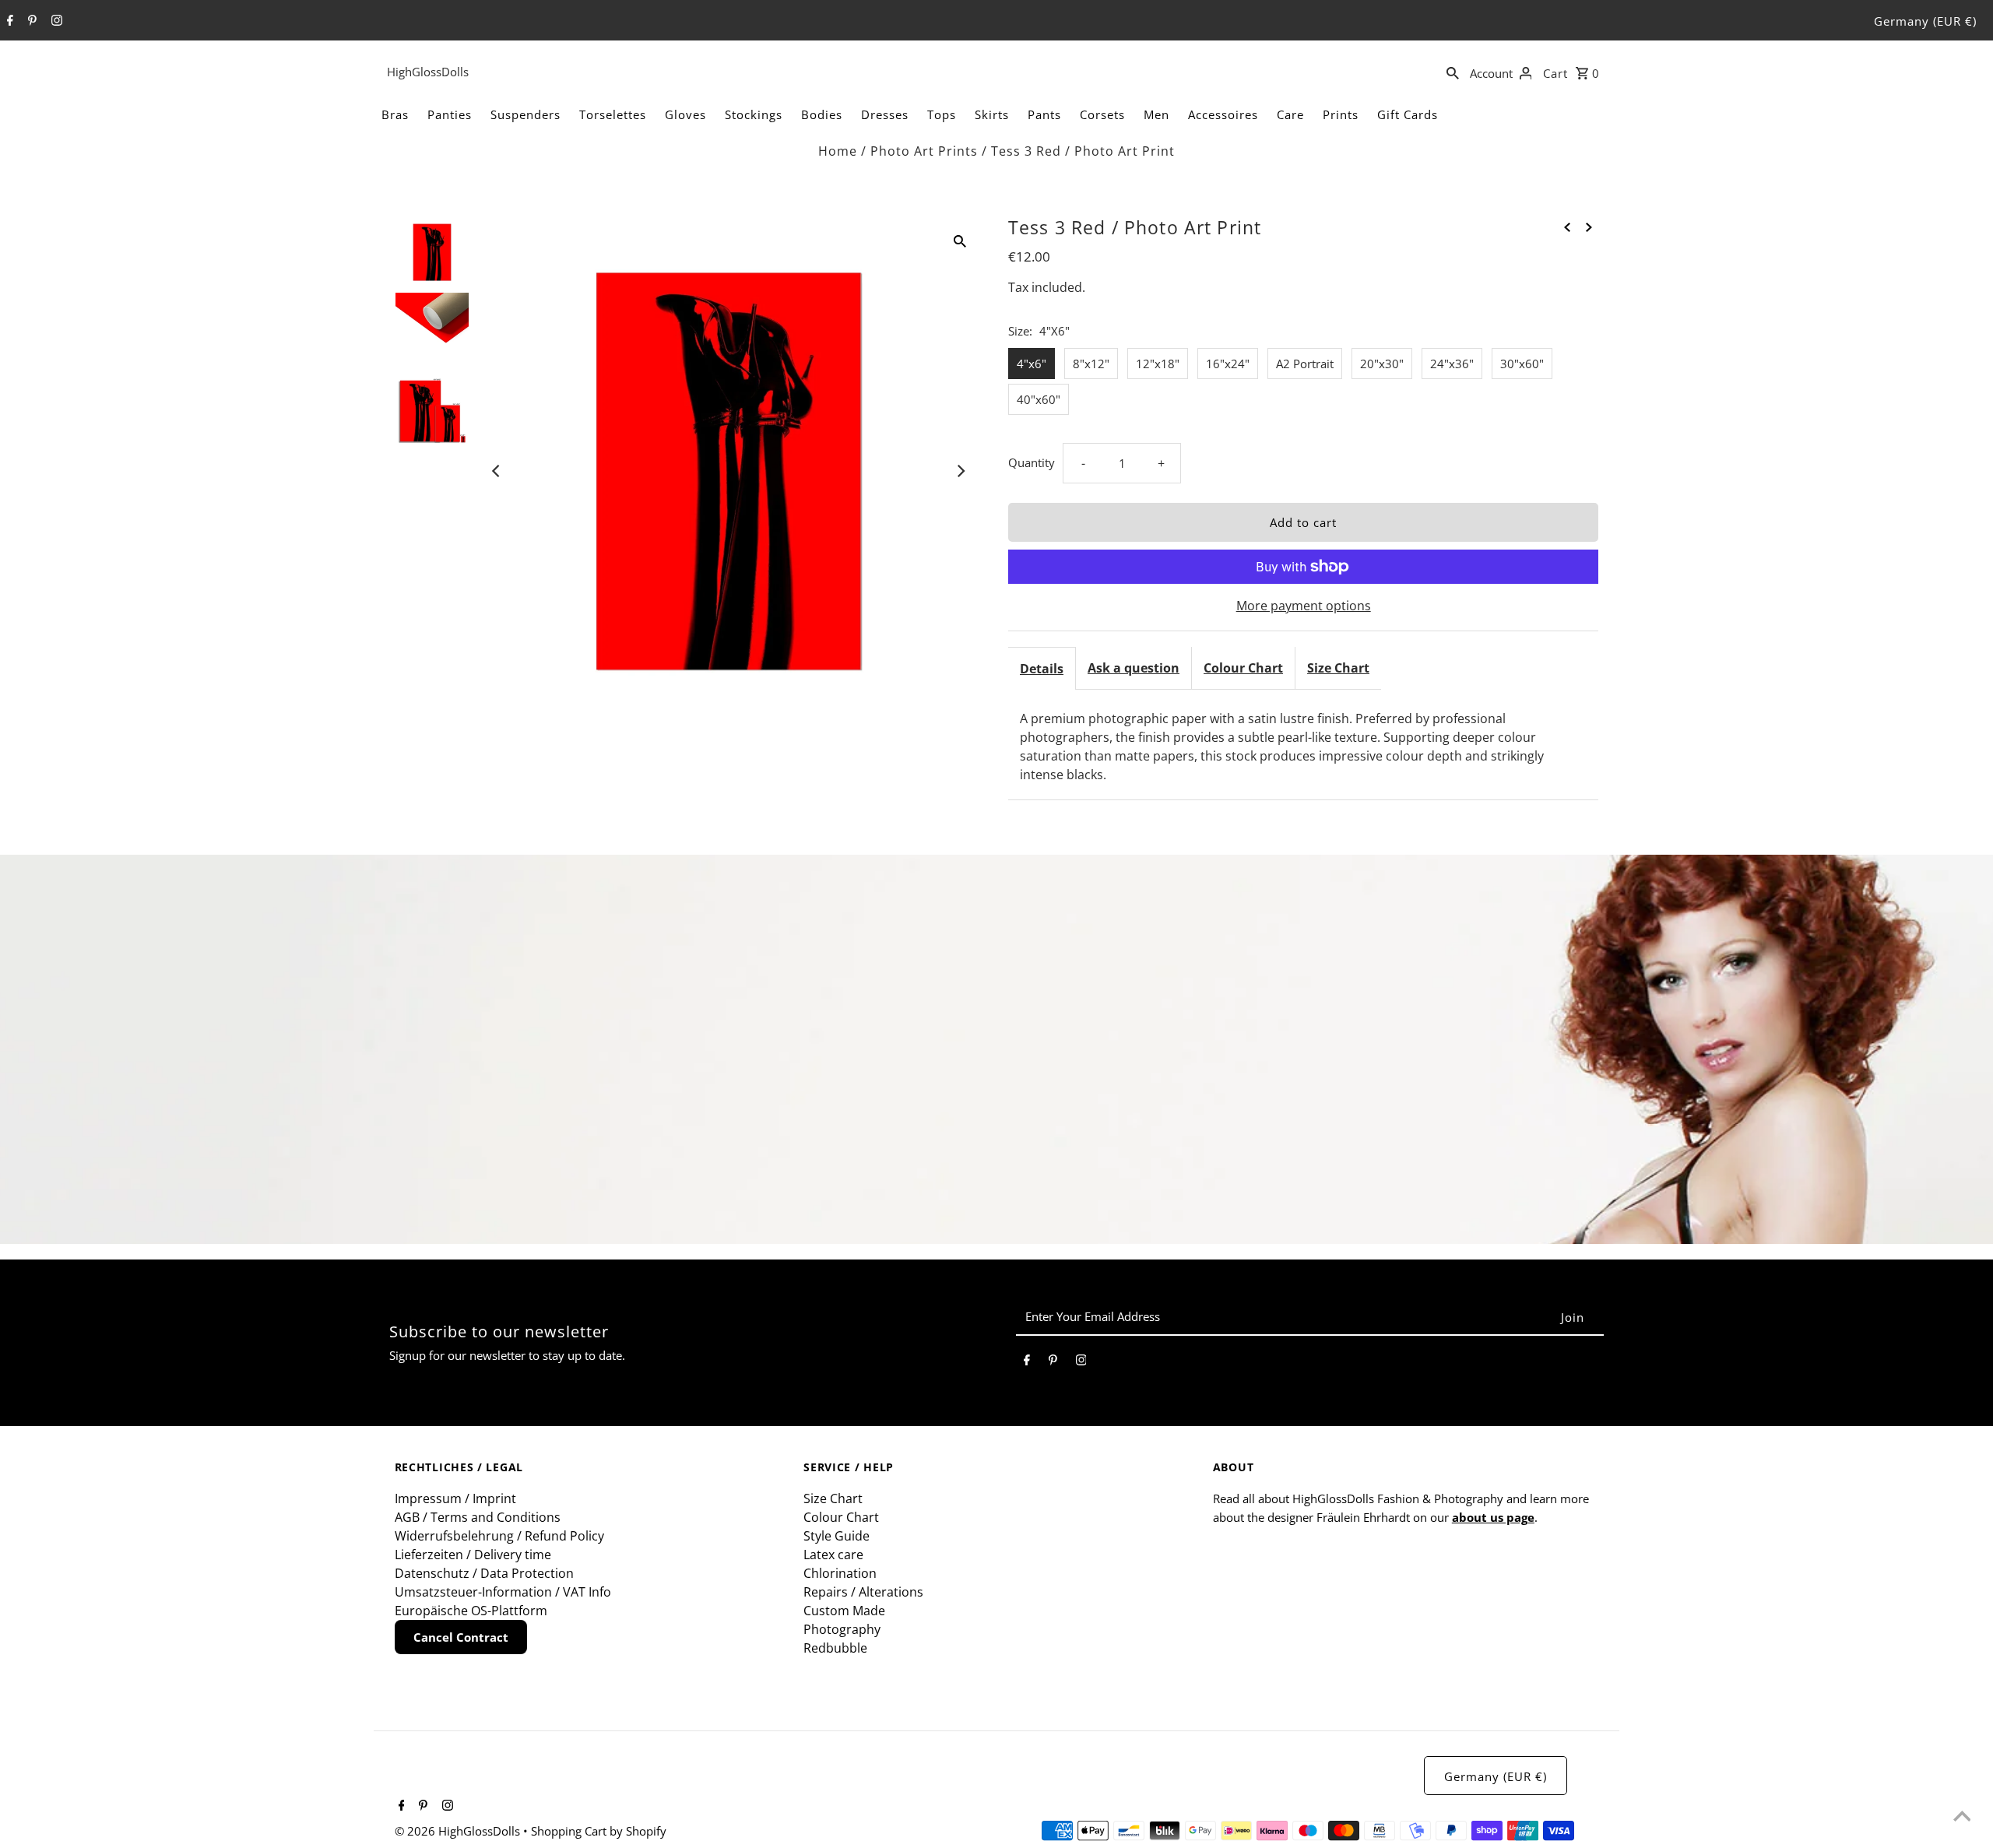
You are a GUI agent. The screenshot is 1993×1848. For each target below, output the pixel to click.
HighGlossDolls (428, 72)
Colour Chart (1243, 668)
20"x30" (1382, 364)
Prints (1341, 114)
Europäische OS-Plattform (471, 1611)
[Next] (960, 471)
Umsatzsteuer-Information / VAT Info (503, 1592)
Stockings (754, 114)
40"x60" (1039, 399)
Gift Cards (1408, 114)
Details (1042, 669)
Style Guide (837, 1536)
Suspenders (525, 114)
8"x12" (1091, 364)
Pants (1044, 114)
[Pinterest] (30, 21)
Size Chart (1338, 668)
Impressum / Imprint (455, 1498)
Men (1156, 114)
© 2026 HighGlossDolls (459, 1831)
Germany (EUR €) (1925, 21)
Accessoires (1223, 114)
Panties (450, 114)
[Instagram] (55, 21)
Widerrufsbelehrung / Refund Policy (499, 1536)
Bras (395, 114)
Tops (942, 114)
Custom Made (844, 1611)
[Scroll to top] (1962, 1817)
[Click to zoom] (960, 240)
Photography (842, 1629)
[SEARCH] (1453, 72)
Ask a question (1134, 668)
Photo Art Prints (924, 151)
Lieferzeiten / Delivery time (473, 1555)
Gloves (685, 114)
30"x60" (1522, 364)
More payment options (1304, 606)
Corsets (1102, 114)
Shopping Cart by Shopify (599, 1831)
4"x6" (1032, 364)
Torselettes (613, 114)
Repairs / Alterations (863, 1592)
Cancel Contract (461, 1637)
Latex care (833, 1555)
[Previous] (497, 471)
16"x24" (1228, 364)
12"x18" (1158, 364)
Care (1290, 114)
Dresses (885, 114)
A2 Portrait (1305, 364)
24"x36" (1452, 364)
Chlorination (840, 1573)
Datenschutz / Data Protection (484, 1573)
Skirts (992, 114)
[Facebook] (8, 21)
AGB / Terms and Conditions (478, 1517)
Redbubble (835, 1648)
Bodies (822, 114)
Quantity (1032, 462)
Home (838, 151)
